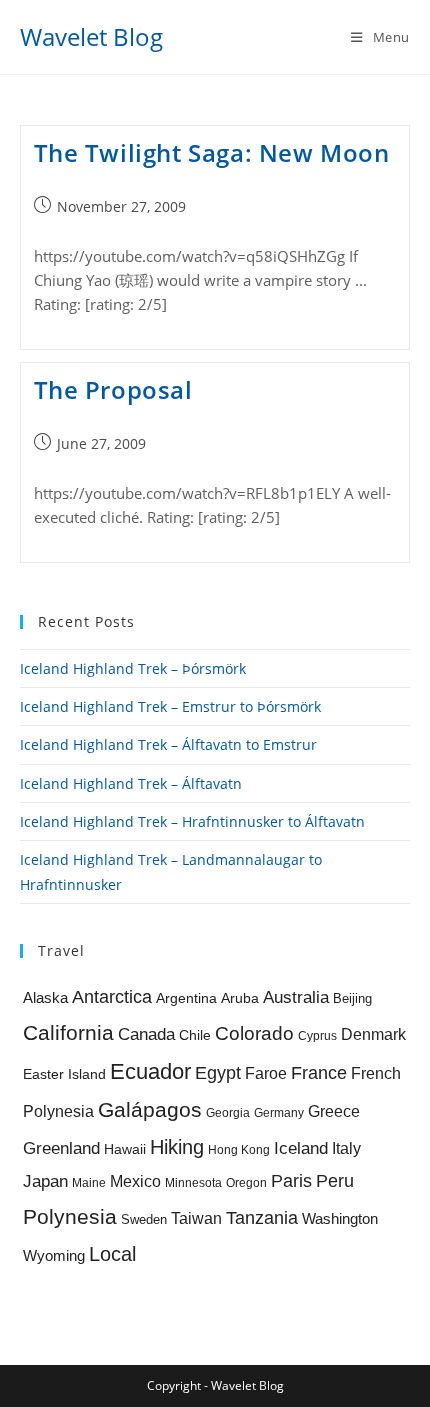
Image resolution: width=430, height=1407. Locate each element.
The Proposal (113, 389)
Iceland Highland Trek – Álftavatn (131, 783)
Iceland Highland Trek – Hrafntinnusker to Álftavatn (192, 821)
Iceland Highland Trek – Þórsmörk (133, 668)
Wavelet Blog (91, 36)
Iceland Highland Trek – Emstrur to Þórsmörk (170, 706)
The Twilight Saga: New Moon (212, 152)
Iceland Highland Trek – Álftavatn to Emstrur (168, 744)
